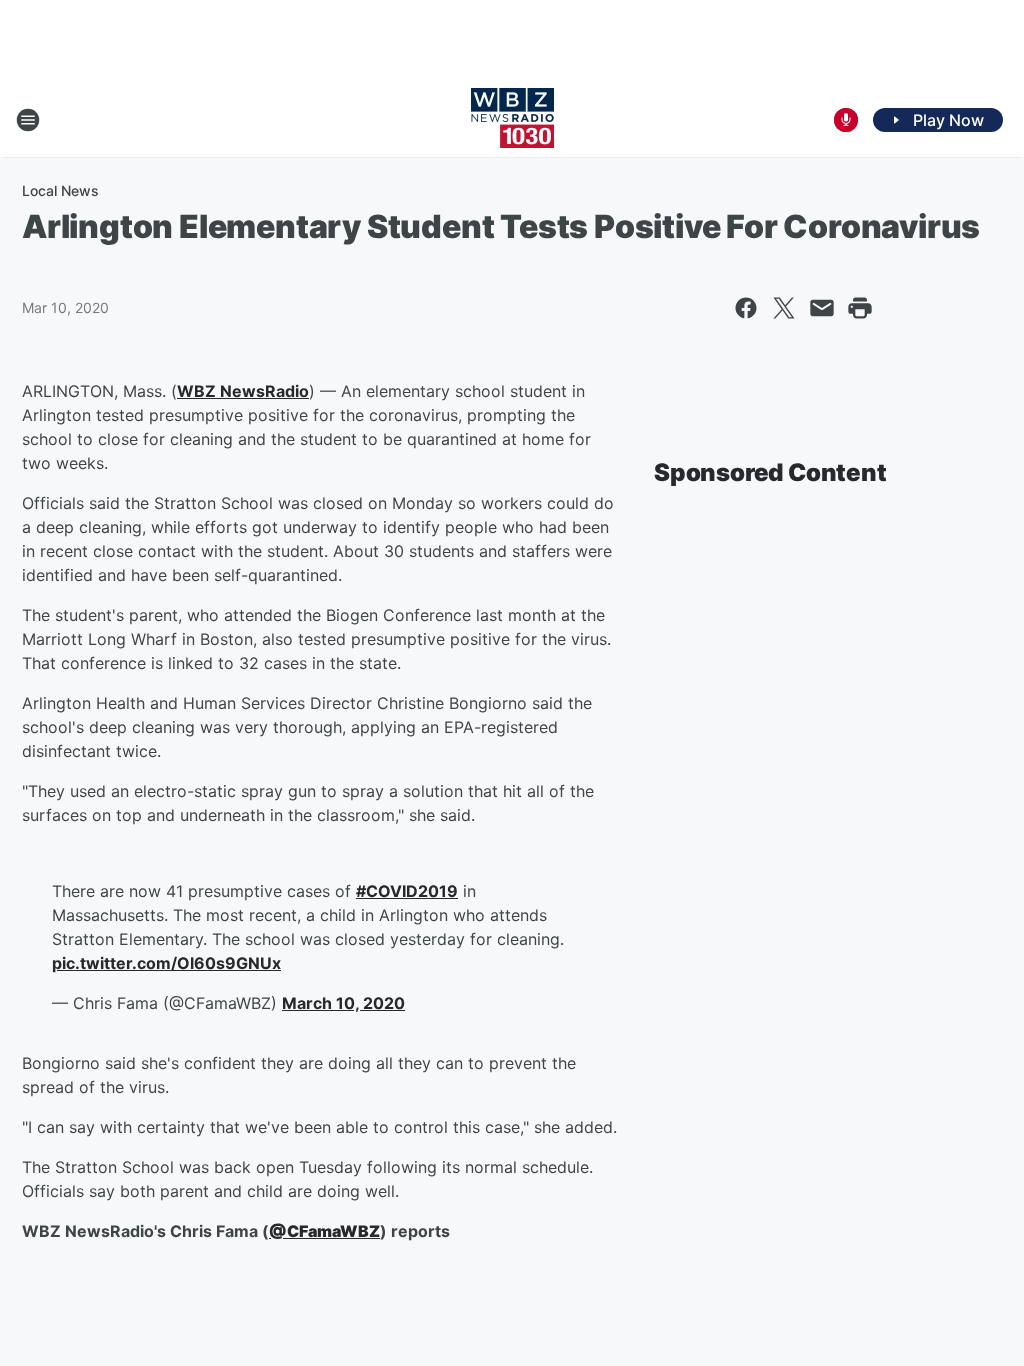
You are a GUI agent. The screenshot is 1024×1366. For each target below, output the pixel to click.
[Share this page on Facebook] (746, 308)
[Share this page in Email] (822, 308)
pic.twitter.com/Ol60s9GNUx (166, 963)
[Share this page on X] (784, 308)
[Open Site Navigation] (28, 120)
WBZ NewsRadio (243, 391)
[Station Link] (512, 120)
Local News (60, 190)
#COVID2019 (407, 891)
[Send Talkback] (846, 120)
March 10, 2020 (343, 1003)
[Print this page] (860, 308)
